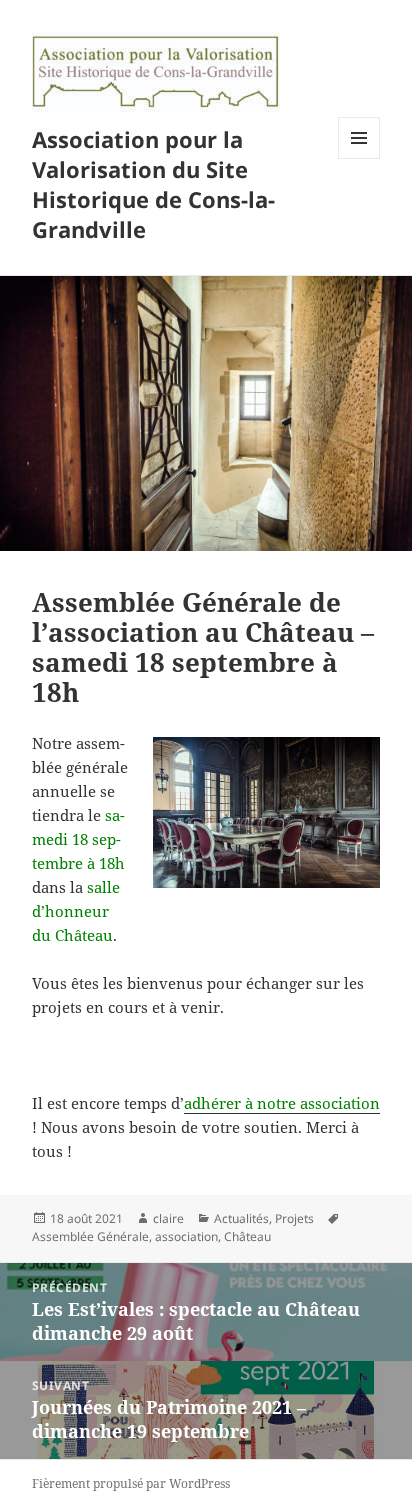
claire (168, 1218)
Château (247, 1236)
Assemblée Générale (90, 1236)
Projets (294, 1218)
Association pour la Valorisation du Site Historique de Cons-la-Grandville (153, 184)
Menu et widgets (359, 158)
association (186, 1236)
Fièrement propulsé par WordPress (131, 1483)
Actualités (241, 1218)
